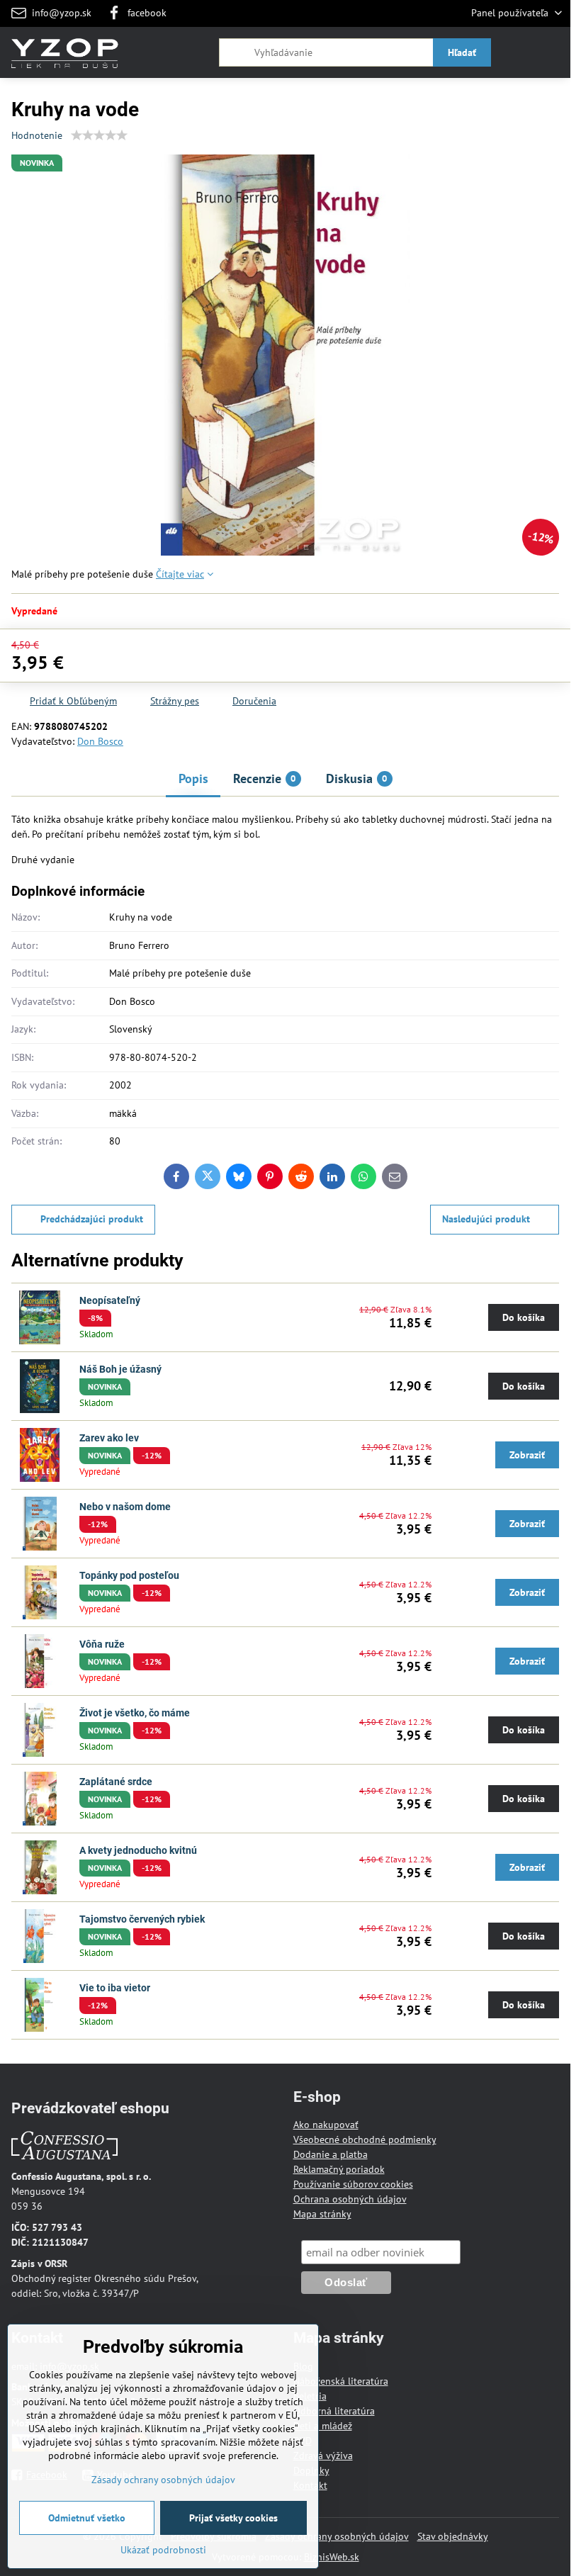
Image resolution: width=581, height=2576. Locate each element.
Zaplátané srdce (116, 1782)
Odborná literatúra (334, 2411)
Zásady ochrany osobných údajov (337, 2536)
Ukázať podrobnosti (163, 2550)
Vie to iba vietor (115, 1988)
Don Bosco (100, 741)
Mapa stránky (322, 2214)
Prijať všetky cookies (233, 2518)
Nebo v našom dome (125, 1507)
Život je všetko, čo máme (135, 1713)
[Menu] (553, 52)
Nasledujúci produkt (486, 1219)
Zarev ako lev (109, 1438)
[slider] (99, 135)
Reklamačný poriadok (339, 2169)
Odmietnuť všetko (87, 2518)
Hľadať (462, 52)
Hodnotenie (37, 135)
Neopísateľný (110, 1300)
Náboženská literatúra (341, 2381)
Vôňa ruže (102, 1644)
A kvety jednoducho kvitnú (138, 1850)
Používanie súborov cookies (353, 2184)
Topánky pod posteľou (129, 1575)
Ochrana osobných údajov (350, 2199)
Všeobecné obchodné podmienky (365, 2139)
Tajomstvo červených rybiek (142, 1919)
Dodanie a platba (331, 2154)
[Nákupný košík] (519, 52)
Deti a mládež (323, 2426)
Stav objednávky (453, 2536)
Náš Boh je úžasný (120, 1369)
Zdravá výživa (323, 2456)
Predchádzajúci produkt (92, 1219)
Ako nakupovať (326, 2125)
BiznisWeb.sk (332, 2557)
